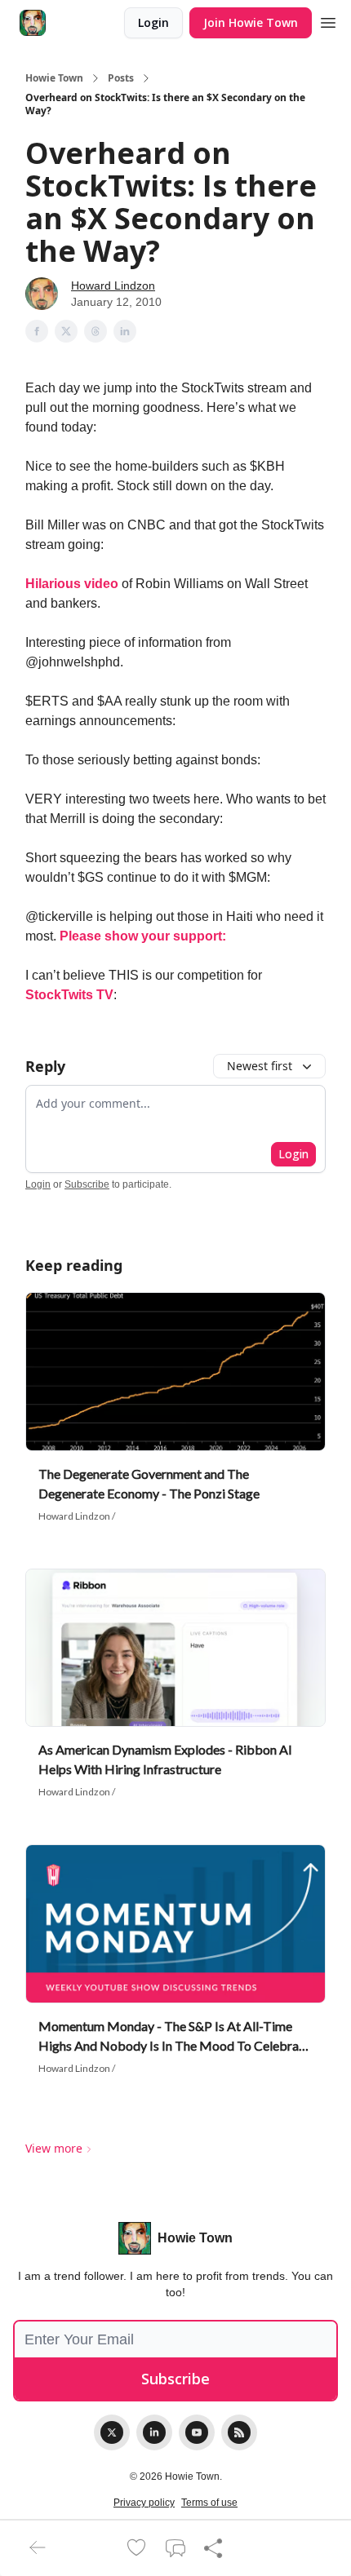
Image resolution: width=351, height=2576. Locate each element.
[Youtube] (197, 2432)
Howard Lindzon (113, 285)
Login (153, 22)
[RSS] (239, 2432)
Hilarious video (72, 584)
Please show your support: (143, 936)
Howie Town (54, 78)
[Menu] (328, 20)
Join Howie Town (251, 22)
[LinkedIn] (154, 2432)
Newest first (260, 1066)
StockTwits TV (69, 995)
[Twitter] (112, 2432)
